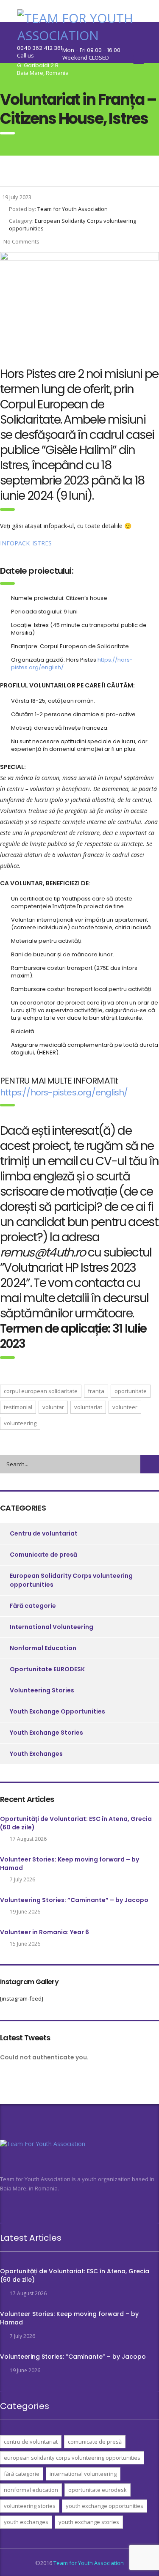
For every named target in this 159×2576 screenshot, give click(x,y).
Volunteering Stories (42, 1690)
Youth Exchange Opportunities (57, 1711)
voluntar (53, 1407)
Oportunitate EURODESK (47, 1669)
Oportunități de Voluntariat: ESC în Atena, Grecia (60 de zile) (76, 1823)
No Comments (21, 241)
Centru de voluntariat (44, 1533)
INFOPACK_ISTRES (26, 543)
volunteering (20, 1423)
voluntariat (88, 1407)
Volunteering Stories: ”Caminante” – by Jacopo (74, 1900)
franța (96, 1391)
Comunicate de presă (43, 1555)
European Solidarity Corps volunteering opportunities (71, 1580)
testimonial (18, 1407)
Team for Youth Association (89, 2563)
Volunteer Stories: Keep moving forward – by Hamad (70, 1864)
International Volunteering (52, 1627)
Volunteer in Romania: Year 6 (45, 1932)
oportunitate (131, 1391)
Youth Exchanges (36, 1754)
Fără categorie (33, 1606)
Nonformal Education (43, 1648)
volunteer (125, 1407)
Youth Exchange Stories (46, 1733)
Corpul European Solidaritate (41, 1391)
